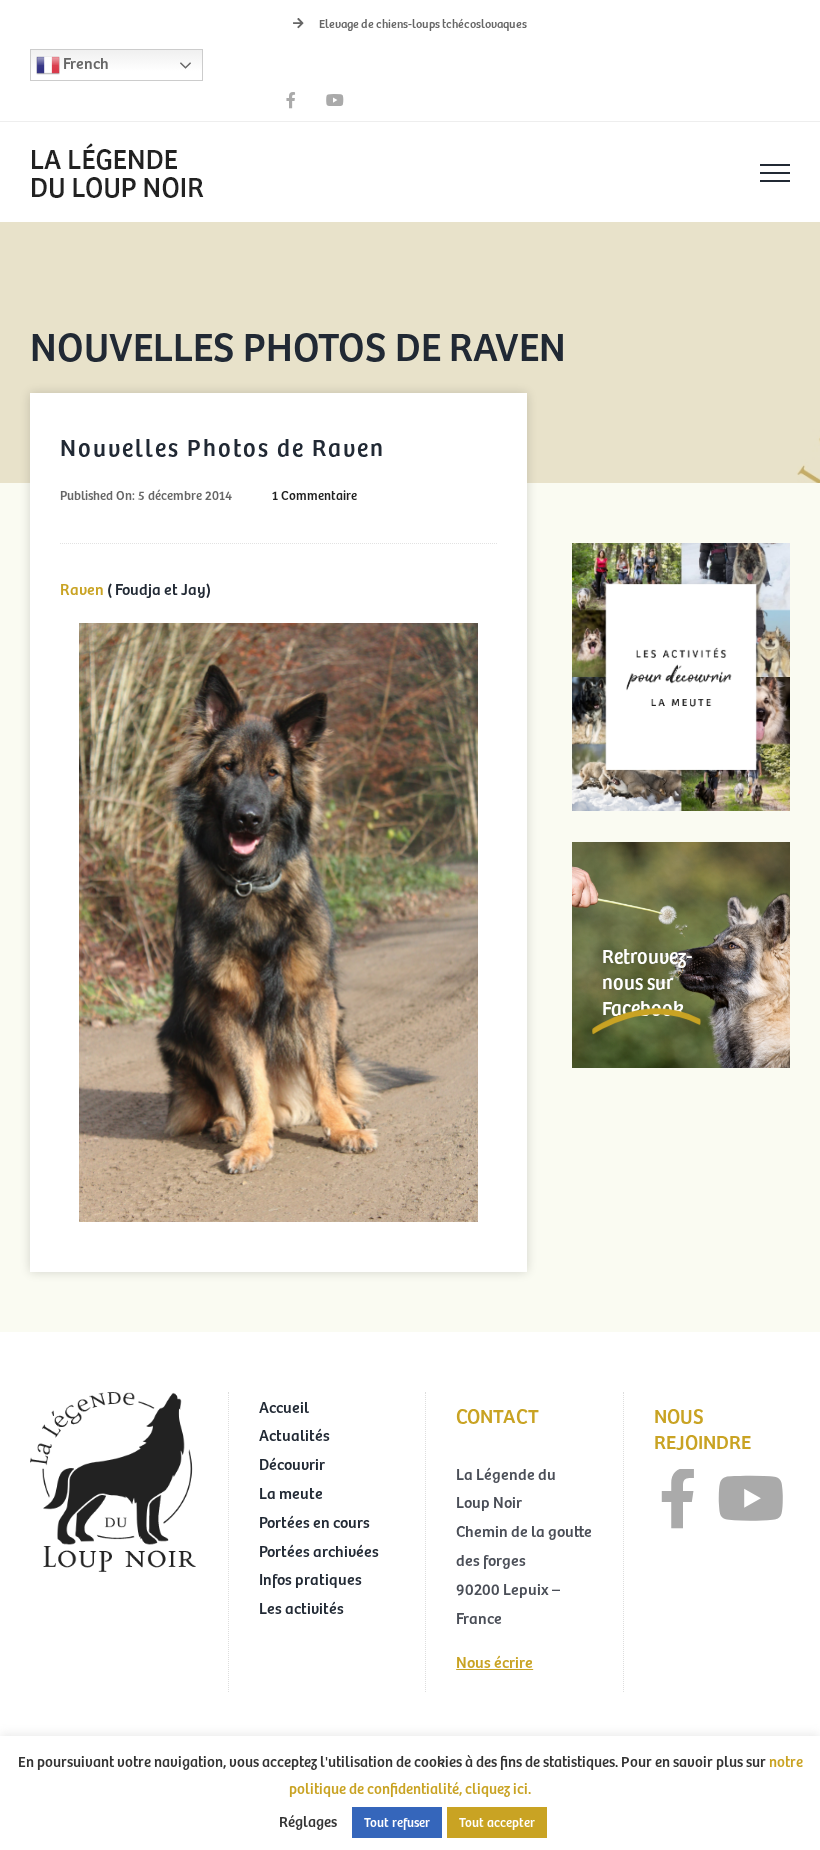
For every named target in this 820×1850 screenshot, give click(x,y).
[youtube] (751, 1499)
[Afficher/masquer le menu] (775, 173)
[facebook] (678, 1499)
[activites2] (681, 551)
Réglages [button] (308, 1821)
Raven (83, 588)
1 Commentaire (314, 495)
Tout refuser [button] (397, 1822)
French (84, 62)
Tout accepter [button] (497, 1822)
